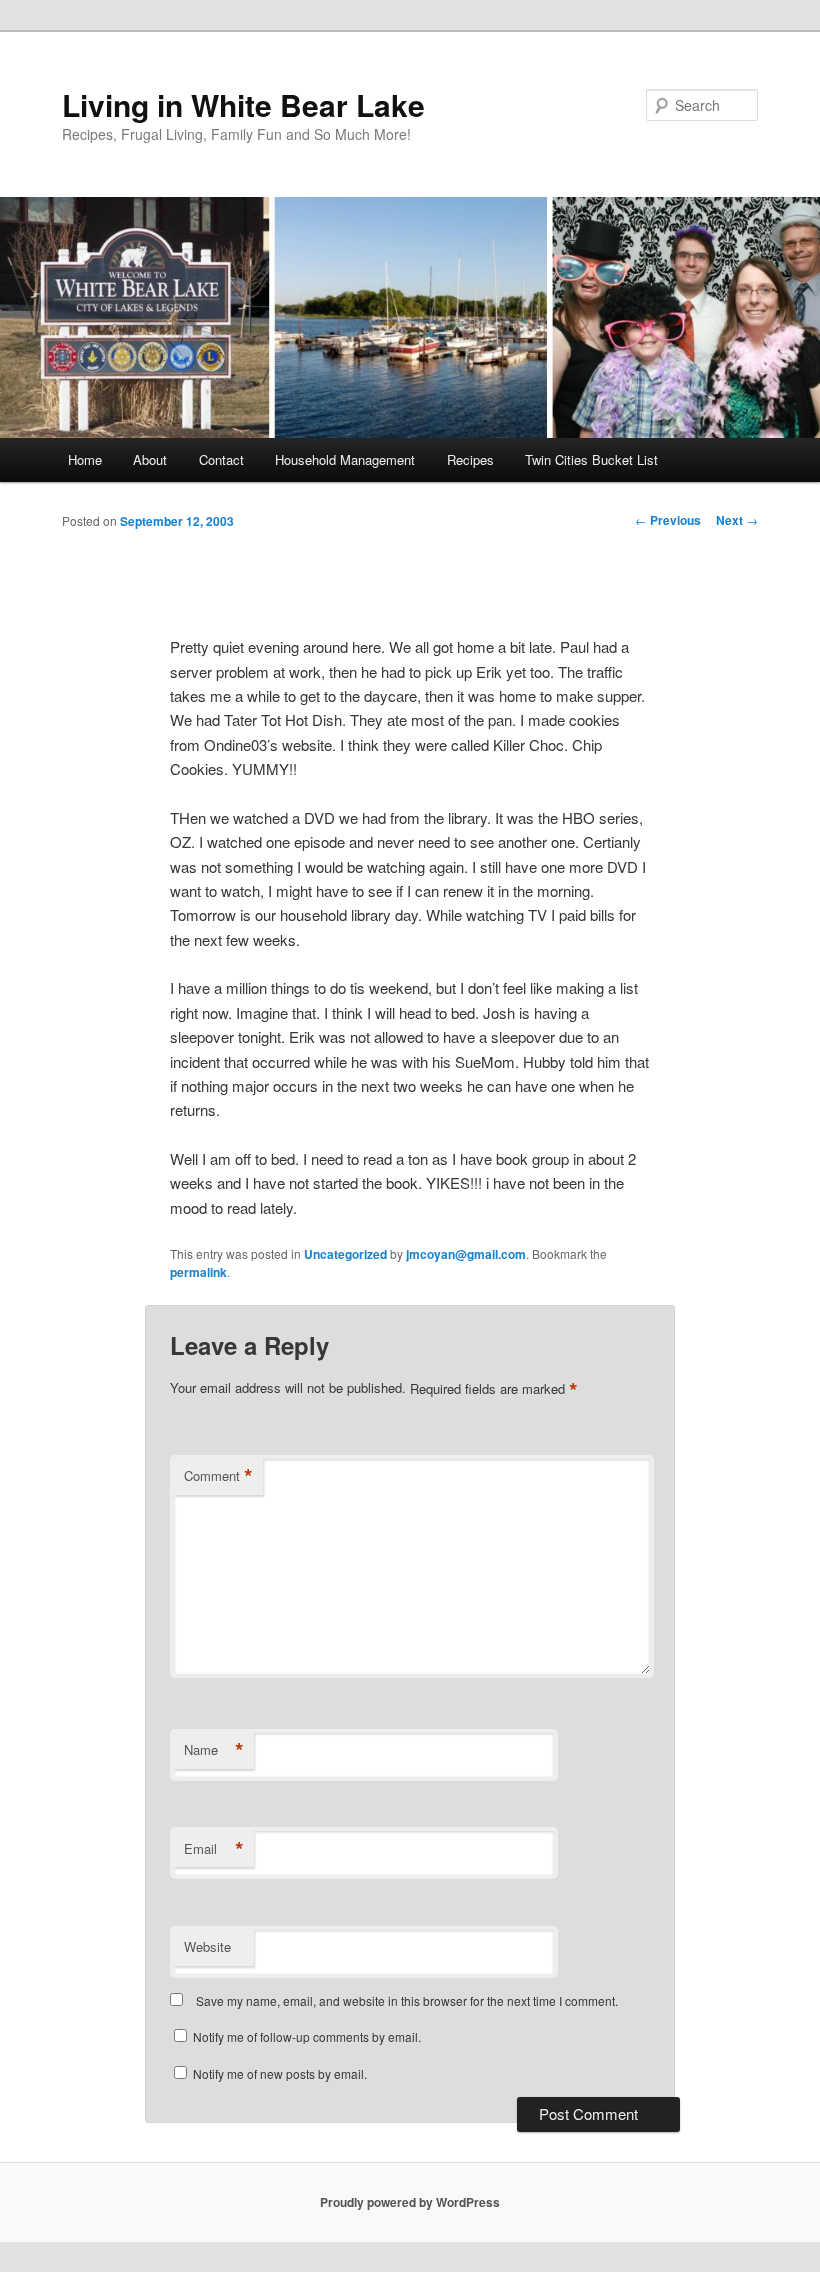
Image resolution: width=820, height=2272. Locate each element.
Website (207, 1946)
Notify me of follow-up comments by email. (307, 2036)
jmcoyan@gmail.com (466, 1254)
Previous (668, 520)
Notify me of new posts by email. (280, 2073)
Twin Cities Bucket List (591, 459)
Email (214, 1849)
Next (737, 520)
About (150, 459)
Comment (218, 1476)
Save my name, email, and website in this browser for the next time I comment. (407, 2000)
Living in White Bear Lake (243, 104)
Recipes (470, 459)
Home (85, 459)
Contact (221, 459)
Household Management (345, 459)
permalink (198, 1272)
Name (214, 1750)
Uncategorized (345, 1254)
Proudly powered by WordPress (410, 2202)
